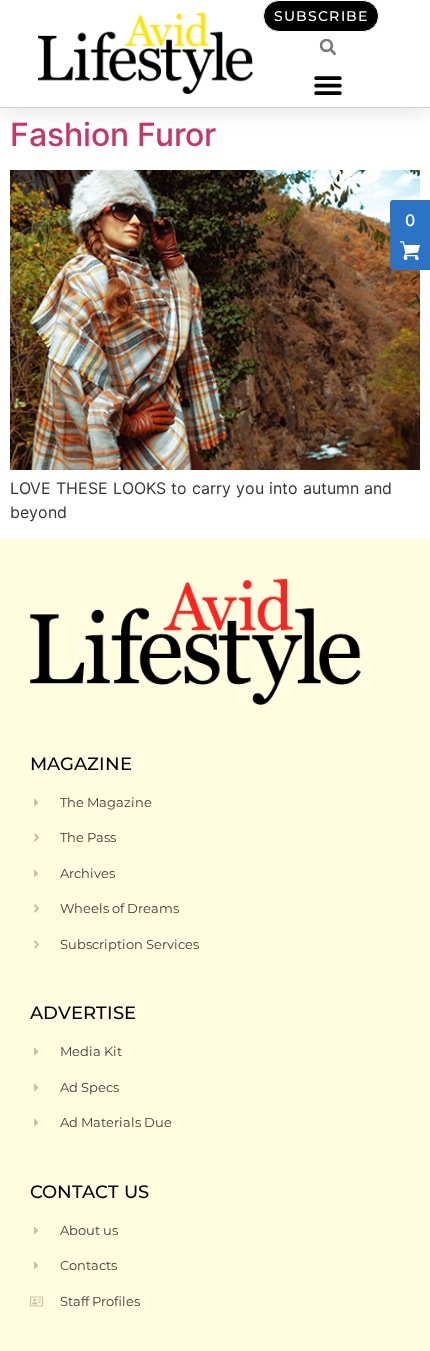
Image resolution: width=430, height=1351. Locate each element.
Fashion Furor (113, 134)
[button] (327, 84)
